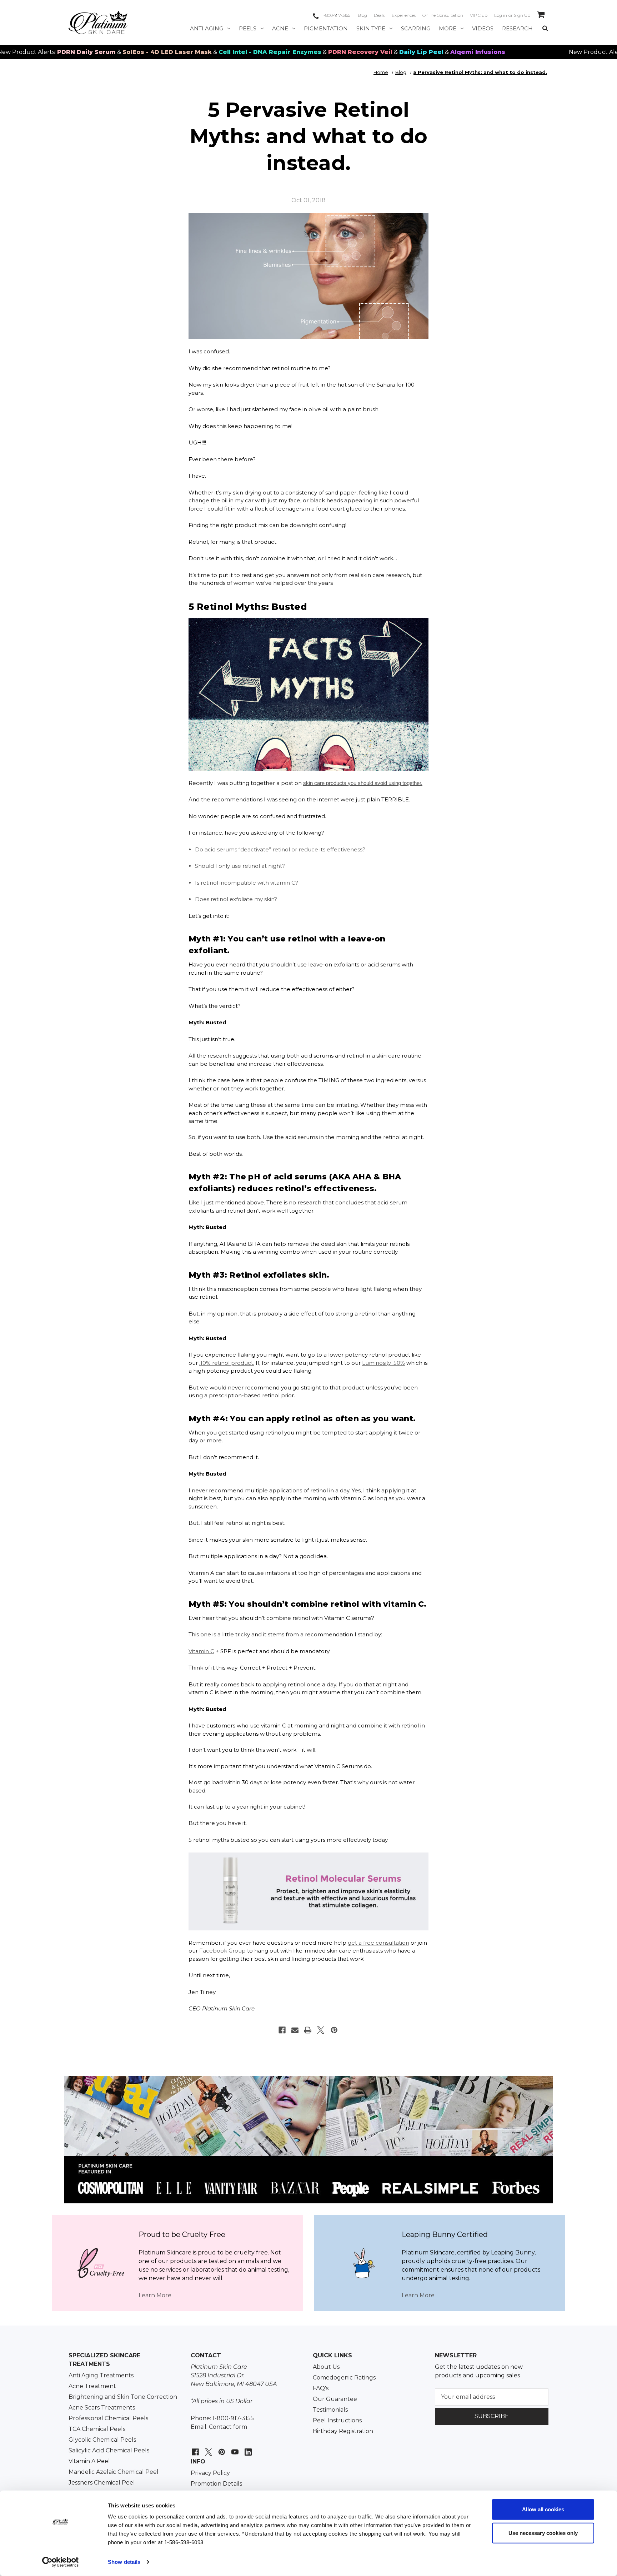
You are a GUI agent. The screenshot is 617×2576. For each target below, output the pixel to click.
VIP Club (479, 15)
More (448, 28)
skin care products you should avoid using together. (363, 783)
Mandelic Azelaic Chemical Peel (114, 2472)
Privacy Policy (210, 2473)
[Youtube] (234, 2448)
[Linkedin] (247, 2448)
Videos (483, 28)
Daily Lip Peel (349, 52)
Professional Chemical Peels (108, 2418)
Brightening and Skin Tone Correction (123, 2397)
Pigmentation (326, 28)
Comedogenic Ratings (344, 2378)
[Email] (295, 2030)
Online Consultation (443, 15)
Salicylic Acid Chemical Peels (109, 2450)
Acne (280, 28)
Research (517, 28)
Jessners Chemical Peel (102, 2483)
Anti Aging (207, 28)
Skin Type (371, 28)
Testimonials (330, 2410)
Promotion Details (216, 2484)
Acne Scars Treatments (102, 2408)
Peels (248, 28)
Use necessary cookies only (543, 2533)
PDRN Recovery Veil (288, 52)
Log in (501, 15)
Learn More (155, 2295)
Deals (379, 15)
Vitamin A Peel (89, 2461)
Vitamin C (201, 1651)
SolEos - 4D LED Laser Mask (95, 52)
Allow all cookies (543, 2509)
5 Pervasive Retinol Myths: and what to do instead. (308, 136)
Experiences (404, 15)
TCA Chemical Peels (97, 2429)
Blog (362, 15)
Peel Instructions (337, 2420)
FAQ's (321, 2388)
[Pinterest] (334, 2030)
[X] (321, 2030)
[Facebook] (282, 2030)
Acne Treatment (92, 2386)
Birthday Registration (343, 2431)
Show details (124, 2562)
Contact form (228, 2427)
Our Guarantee (335, 2399)
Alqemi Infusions (405, 52)
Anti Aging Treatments (101, 2375)
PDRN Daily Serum (585, 52)
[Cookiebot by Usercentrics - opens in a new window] (61, 2562)
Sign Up (522, 15)
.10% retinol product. (227, 1363)
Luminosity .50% (383, 1363)
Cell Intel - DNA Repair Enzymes (197, 52)
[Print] (308, 2030)
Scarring (416, 28)
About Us (326, 2367)
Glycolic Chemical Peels (102, 2440)
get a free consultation (378, 1943)
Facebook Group (222, 1951)
